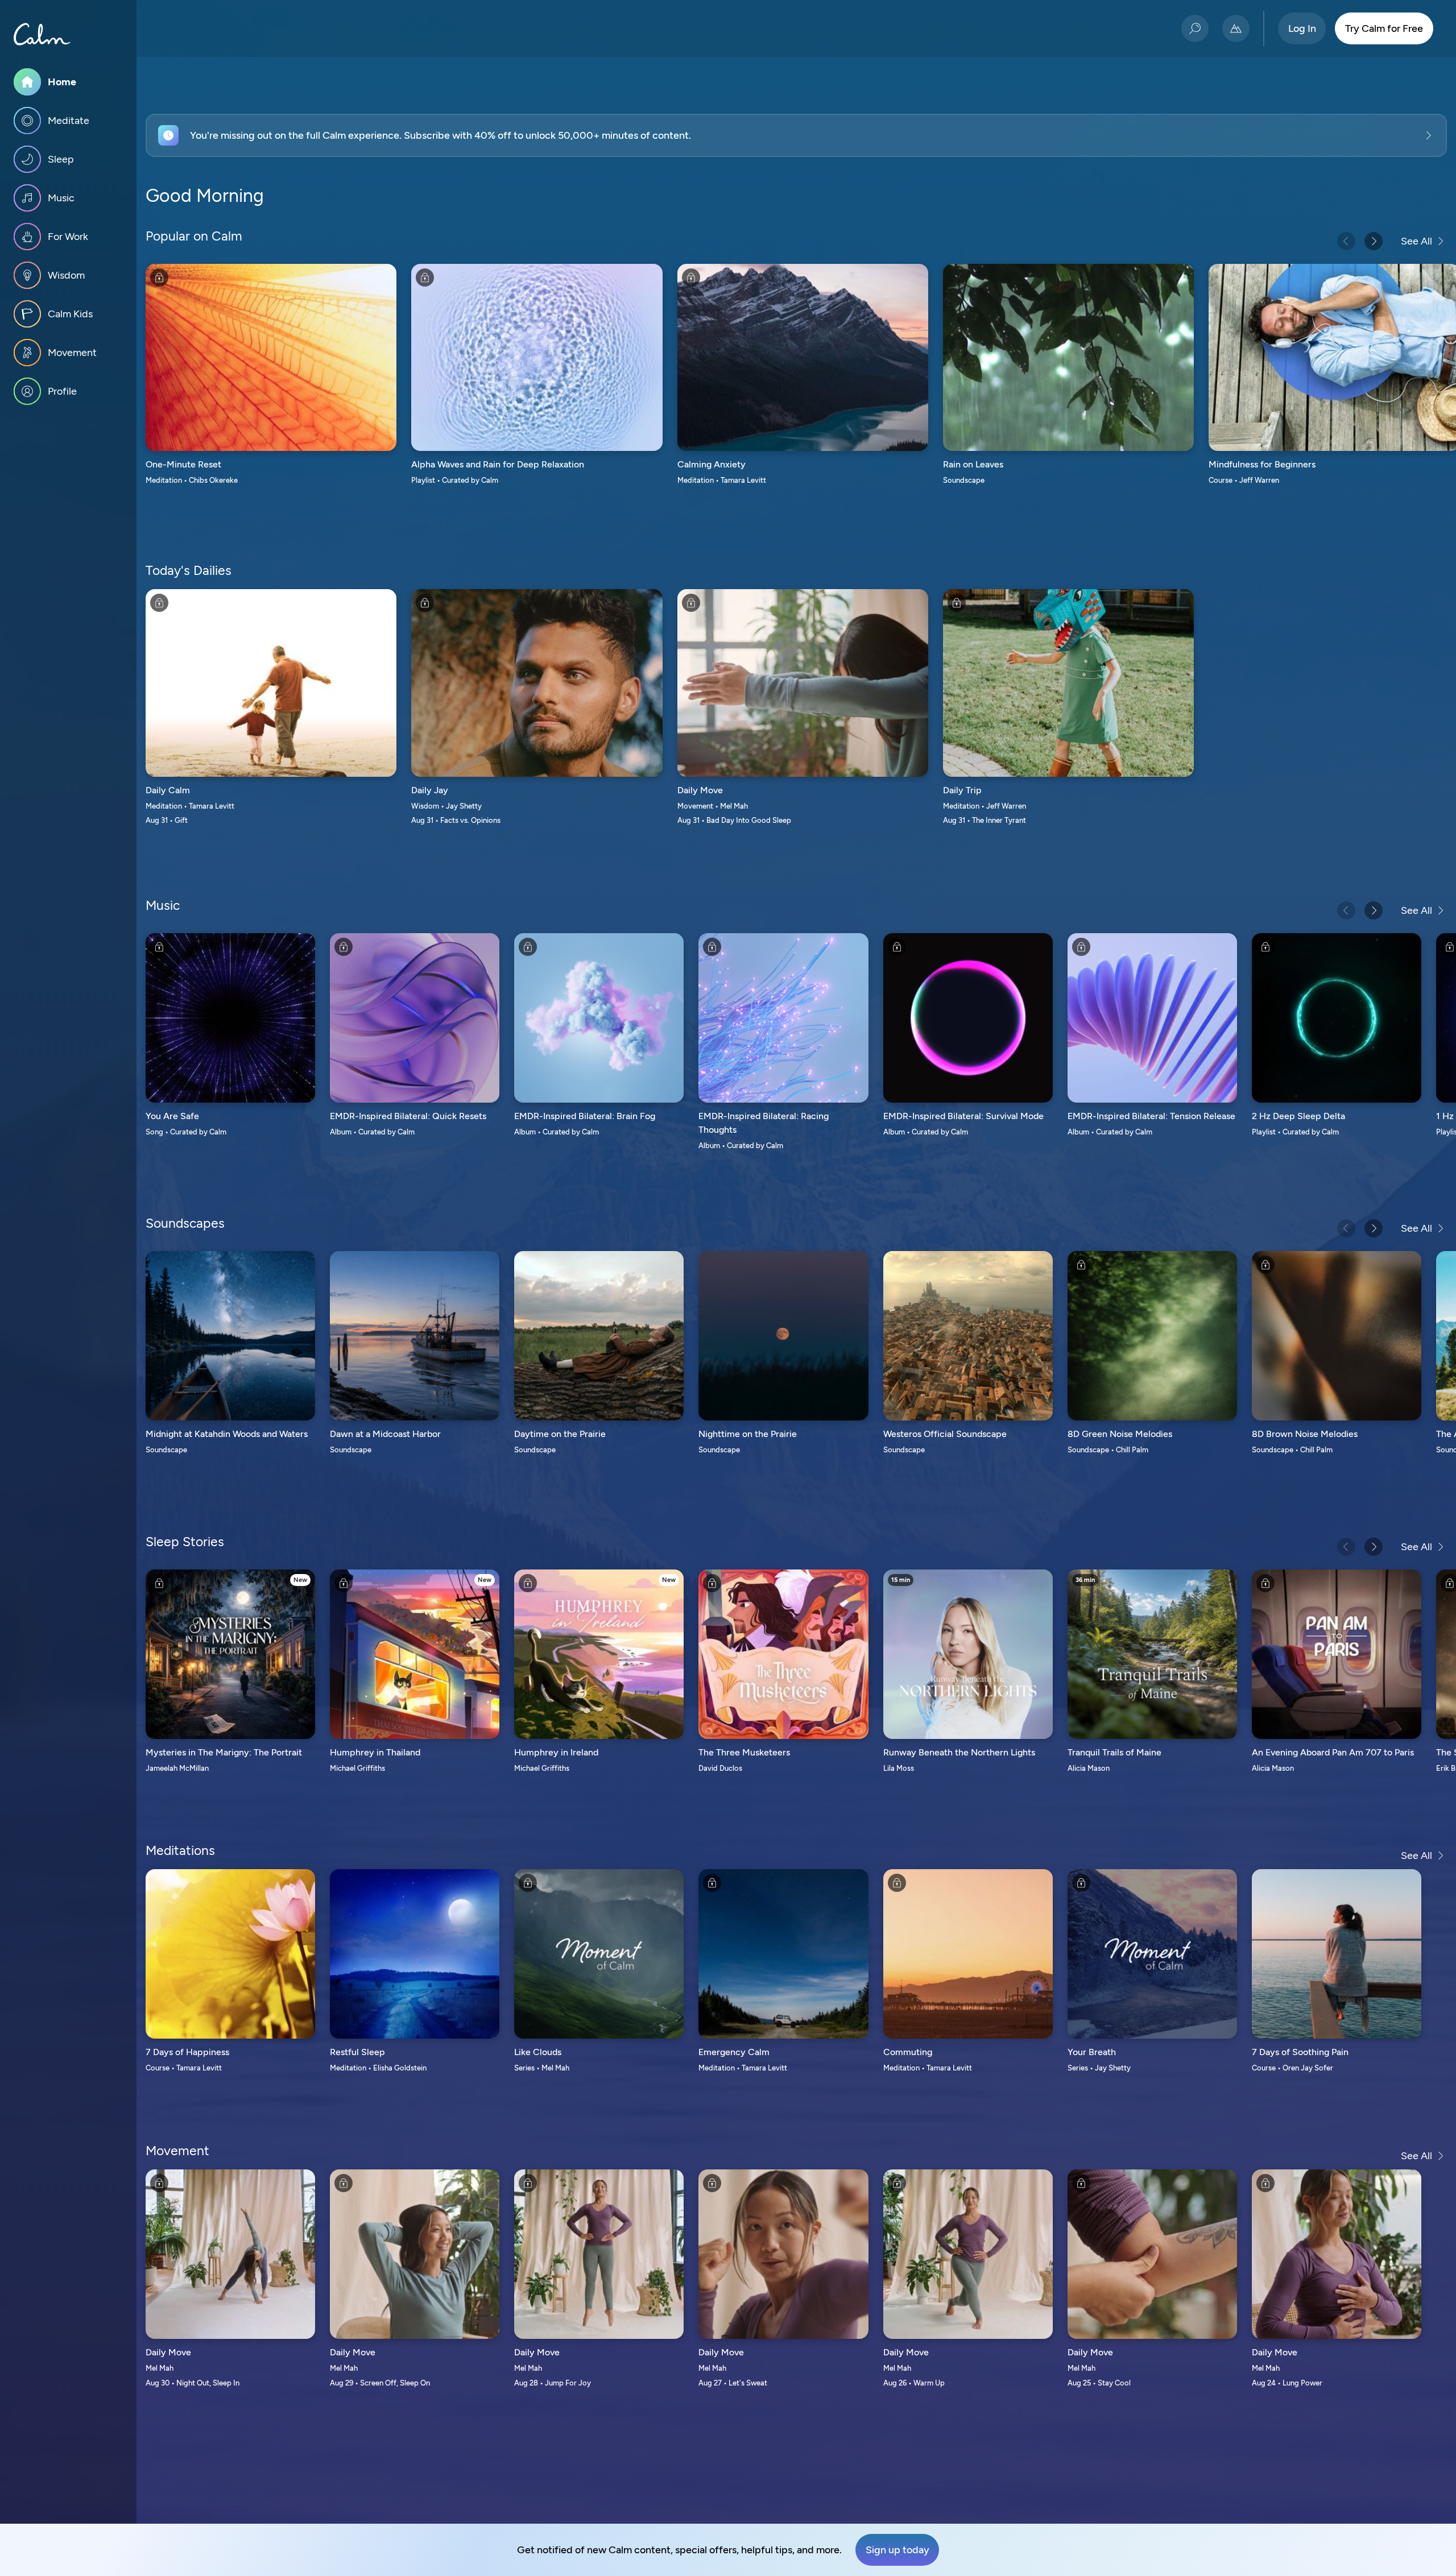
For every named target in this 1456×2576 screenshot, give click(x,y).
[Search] (1195, 28)
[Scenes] (1236, 28)
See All (1416, 241)
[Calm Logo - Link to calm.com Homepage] (42, 34)
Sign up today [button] (897, 2550)
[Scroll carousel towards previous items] (1346, 241)
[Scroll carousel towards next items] (1374, 241)
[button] (796, 135)
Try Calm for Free (1384, 28)
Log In (1302, 28)
